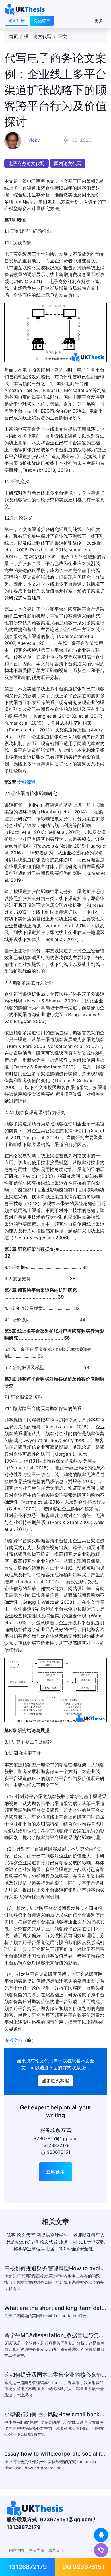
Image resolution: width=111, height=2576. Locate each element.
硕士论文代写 (38, 36)
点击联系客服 (55, 2081)
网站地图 (17, 2550)
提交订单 (42, 21)
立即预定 (55, 2172)
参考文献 (13, 2040)
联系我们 (56, 2550)
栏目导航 (37, 2550)
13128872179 (28, 2567)
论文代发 (49, 2242)
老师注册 (17, 21)
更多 (99, 21)
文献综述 (26, 782)
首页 (13, 36)
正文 (62, 36)
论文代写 (44, 2061)
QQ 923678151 (83, 2567)
